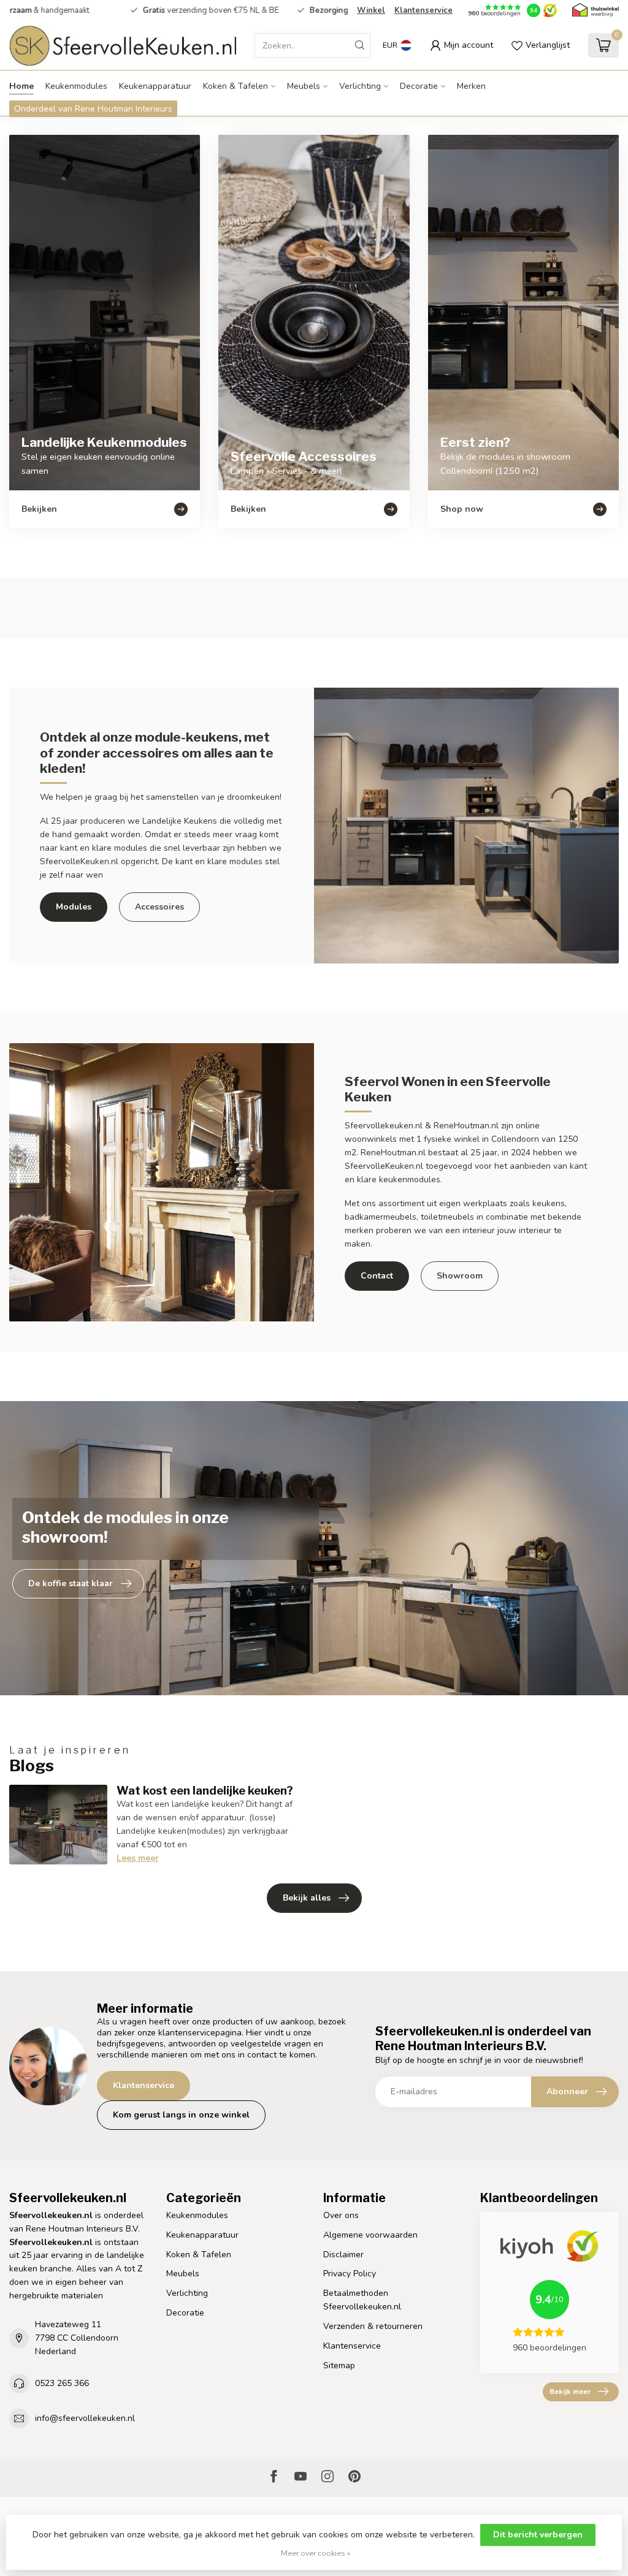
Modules (74, 907)
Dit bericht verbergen (538, 2535)
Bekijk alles (307, 1898)
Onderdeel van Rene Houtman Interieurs (93, 109)
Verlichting (360, 86)
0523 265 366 (62, 2383)
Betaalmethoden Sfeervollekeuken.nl (362, 2300)
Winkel (371, 10)
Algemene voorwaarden (370, 2235)
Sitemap (339, 2365)
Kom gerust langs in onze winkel (181, 2115)
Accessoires (159, 907)
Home (21, 86)
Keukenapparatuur (155, 86)
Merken (471, 86)
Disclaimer (343, 2255)
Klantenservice (423, 10)
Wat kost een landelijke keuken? (205, 1790)
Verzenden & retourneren (373, 2326)
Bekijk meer (570, 2392)
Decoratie (419, 86)
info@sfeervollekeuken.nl (85, 2418)
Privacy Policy (350, 2274)
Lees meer (138, 1858)
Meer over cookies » (316, 2553)
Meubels (304, 86)
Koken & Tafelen (235, 86)
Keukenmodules (76, 86)
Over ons (341, 2215)
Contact (377, 1276)
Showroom (460, 1276)
